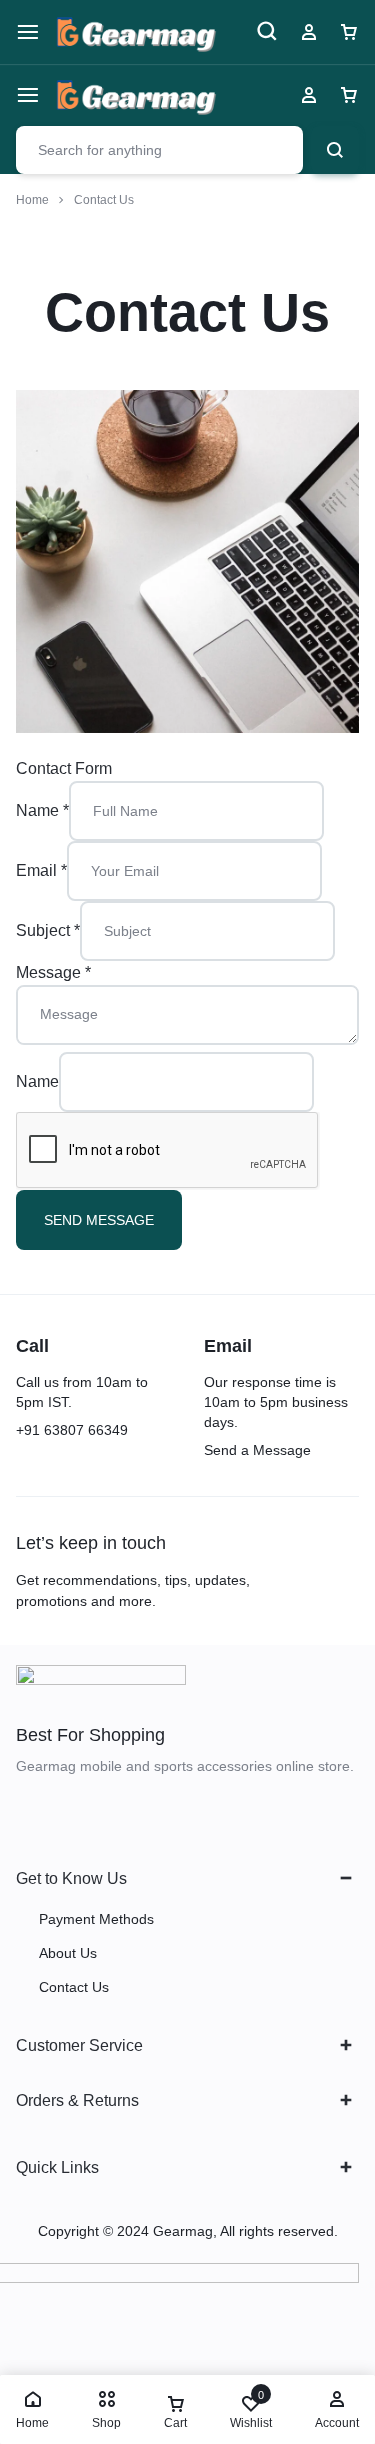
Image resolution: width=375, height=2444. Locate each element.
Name (42, 810)
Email (41, 870)
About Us (68, 1953)
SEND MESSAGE (99, 1220)
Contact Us (74, 1987)
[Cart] (349, 95)
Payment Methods (96, 1919)
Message (53, 972)
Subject (48, 930)
